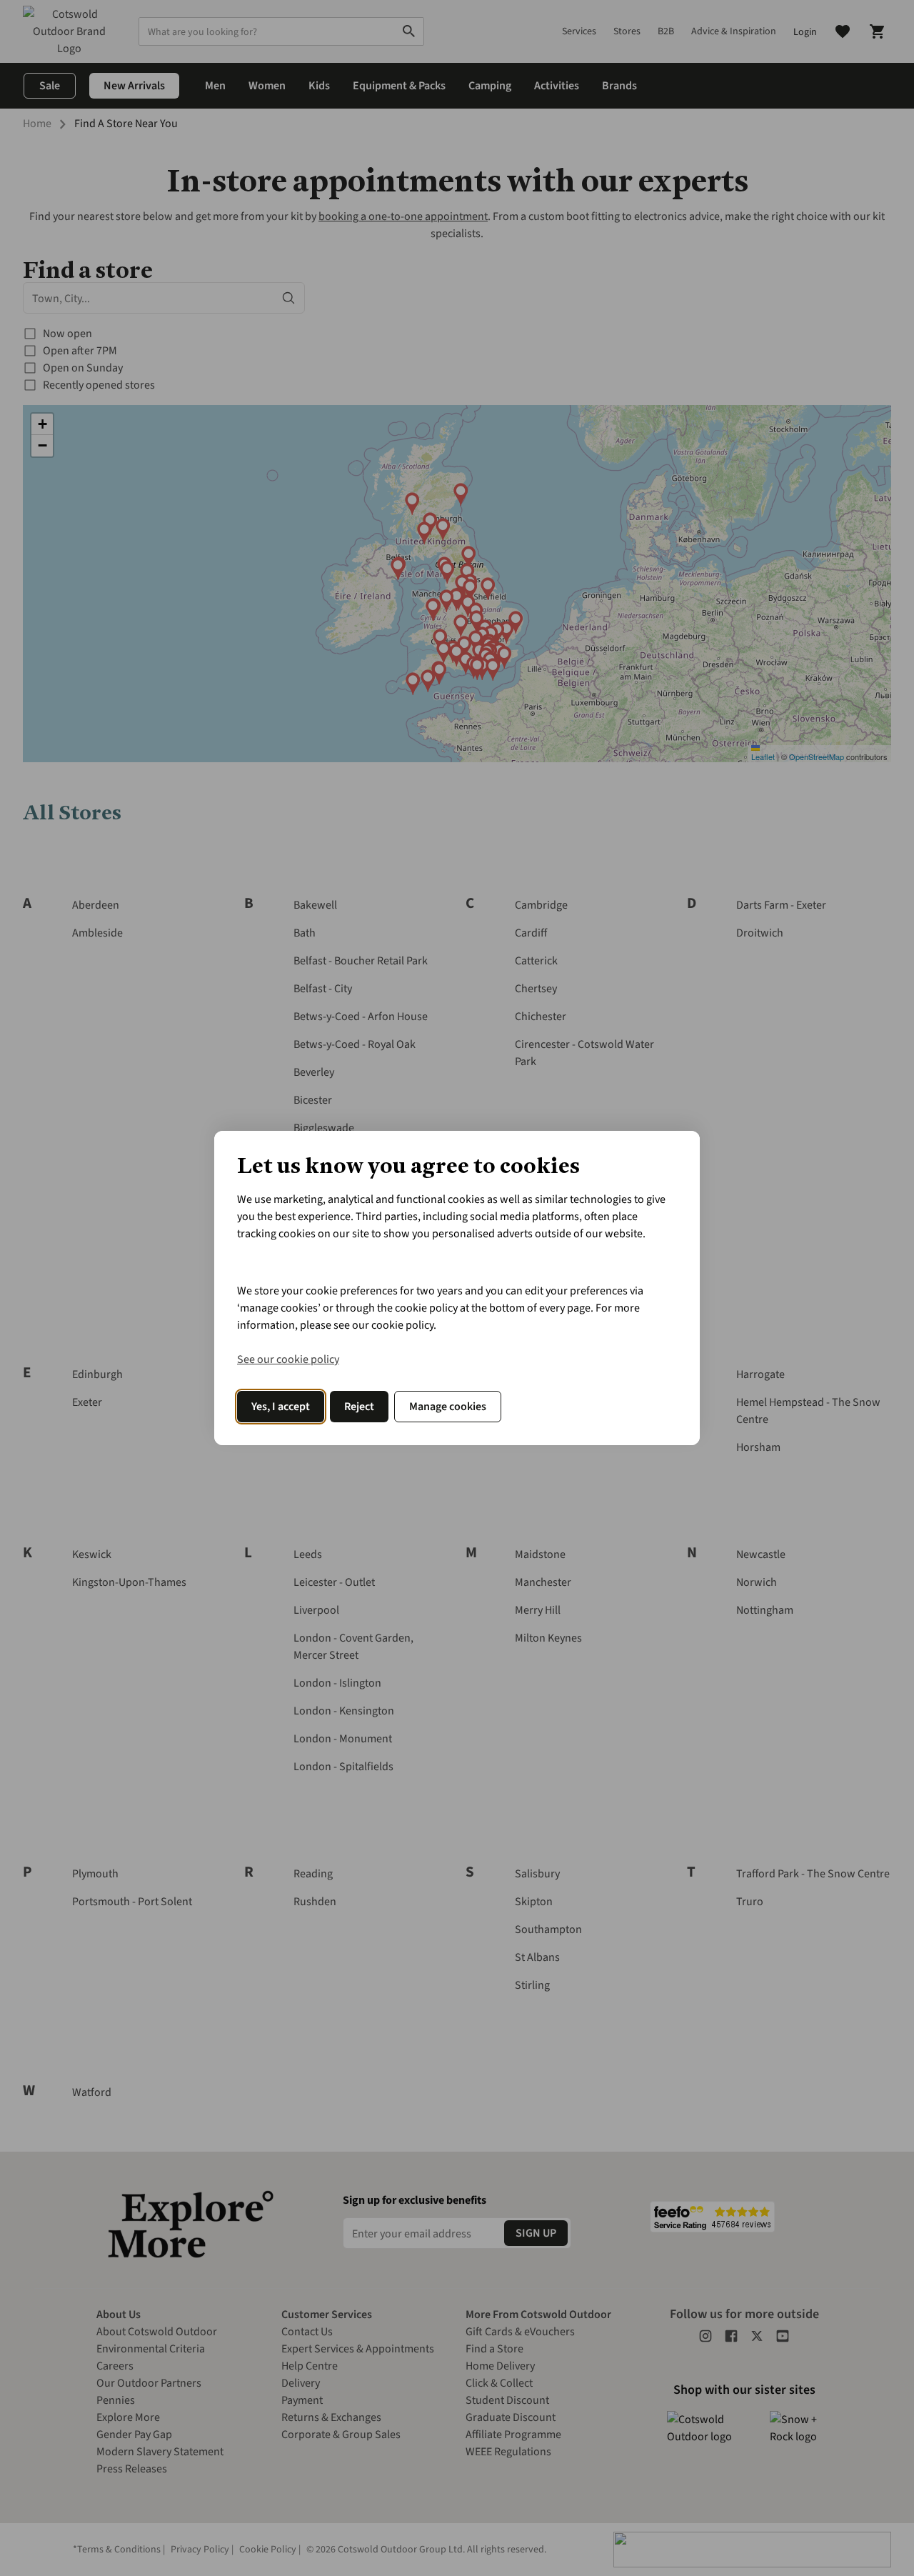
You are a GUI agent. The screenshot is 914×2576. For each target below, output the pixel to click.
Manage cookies (448, 1407)
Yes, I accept (281, 1407)
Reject (359, 1407)
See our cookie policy (288, 1359)
